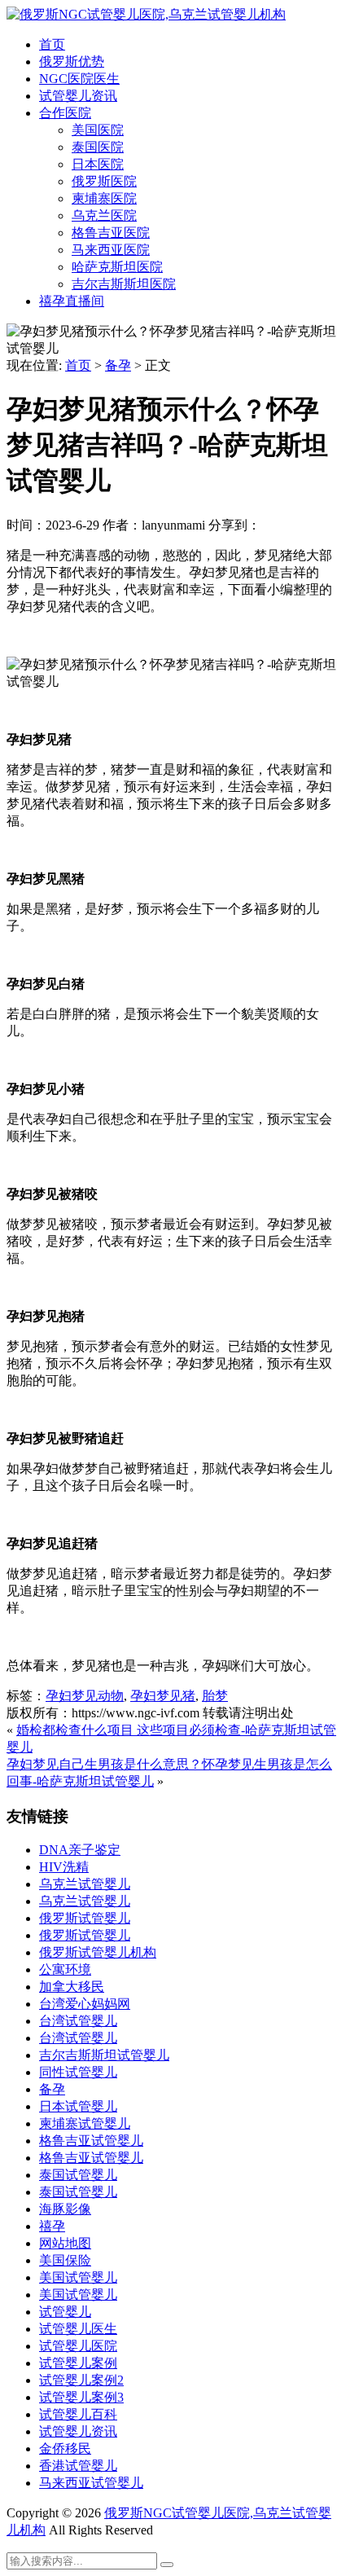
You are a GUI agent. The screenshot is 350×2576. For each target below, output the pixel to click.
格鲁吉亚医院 (111, 233)
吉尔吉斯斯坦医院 (124, 284)
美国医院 (98, 130)
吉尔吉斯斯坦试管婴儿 (104, 2055)
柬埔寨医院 (104, 198)
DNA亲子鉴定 (80, 1850)
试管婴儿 (65, 2312)
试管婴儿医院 (78, 2346)
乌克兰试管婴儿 (85, 1884)
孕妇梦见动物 (85, 1696)
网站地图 (65, 2243)
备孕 (118, 365)
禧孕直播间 (72, 301)
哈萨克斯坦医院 (117, 267)
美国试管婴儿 (78, 2277)
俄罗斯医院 (104, 181)
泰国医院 (98, 147)
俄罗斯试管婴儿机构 (98, 1952)
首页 (52, 44)
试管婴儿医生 (78, 2329)
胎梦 (215, 1696)
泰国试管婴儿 (78, 2175)
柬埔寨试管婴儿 (85, 2123)
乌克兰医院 (104, 215)
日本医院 (98, 164)
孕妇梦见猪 (163, 1696)
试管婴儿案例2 (81, 2380)
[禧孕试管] (146, 14)
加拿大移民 (72, 1987)
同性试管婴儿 (78, 2072)
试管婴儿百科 (78, 2414)
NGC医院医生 (79, 79)
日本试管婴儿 (78, 2106)
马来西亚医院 (111, 250)
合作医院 (65, 113)
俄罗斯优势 (72, 62)
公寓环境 (65, 1969)
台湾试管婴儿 (78, 2021)
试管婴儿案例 (78, 2363)
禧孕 (52, 2226)
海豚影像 (65, 2209)
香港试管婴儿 (78, 2466)
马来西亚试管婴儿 (91, 2483)
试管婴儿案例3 (81, 2397)
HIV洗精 (64, 1867)
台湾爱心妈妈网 (85, 2004)
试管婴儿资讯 (78, 96)
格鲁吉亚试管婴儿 (91, 2141)
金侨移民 (65, 2449)
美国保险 (65, 2260)
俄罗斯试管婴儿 (85, 1918)
